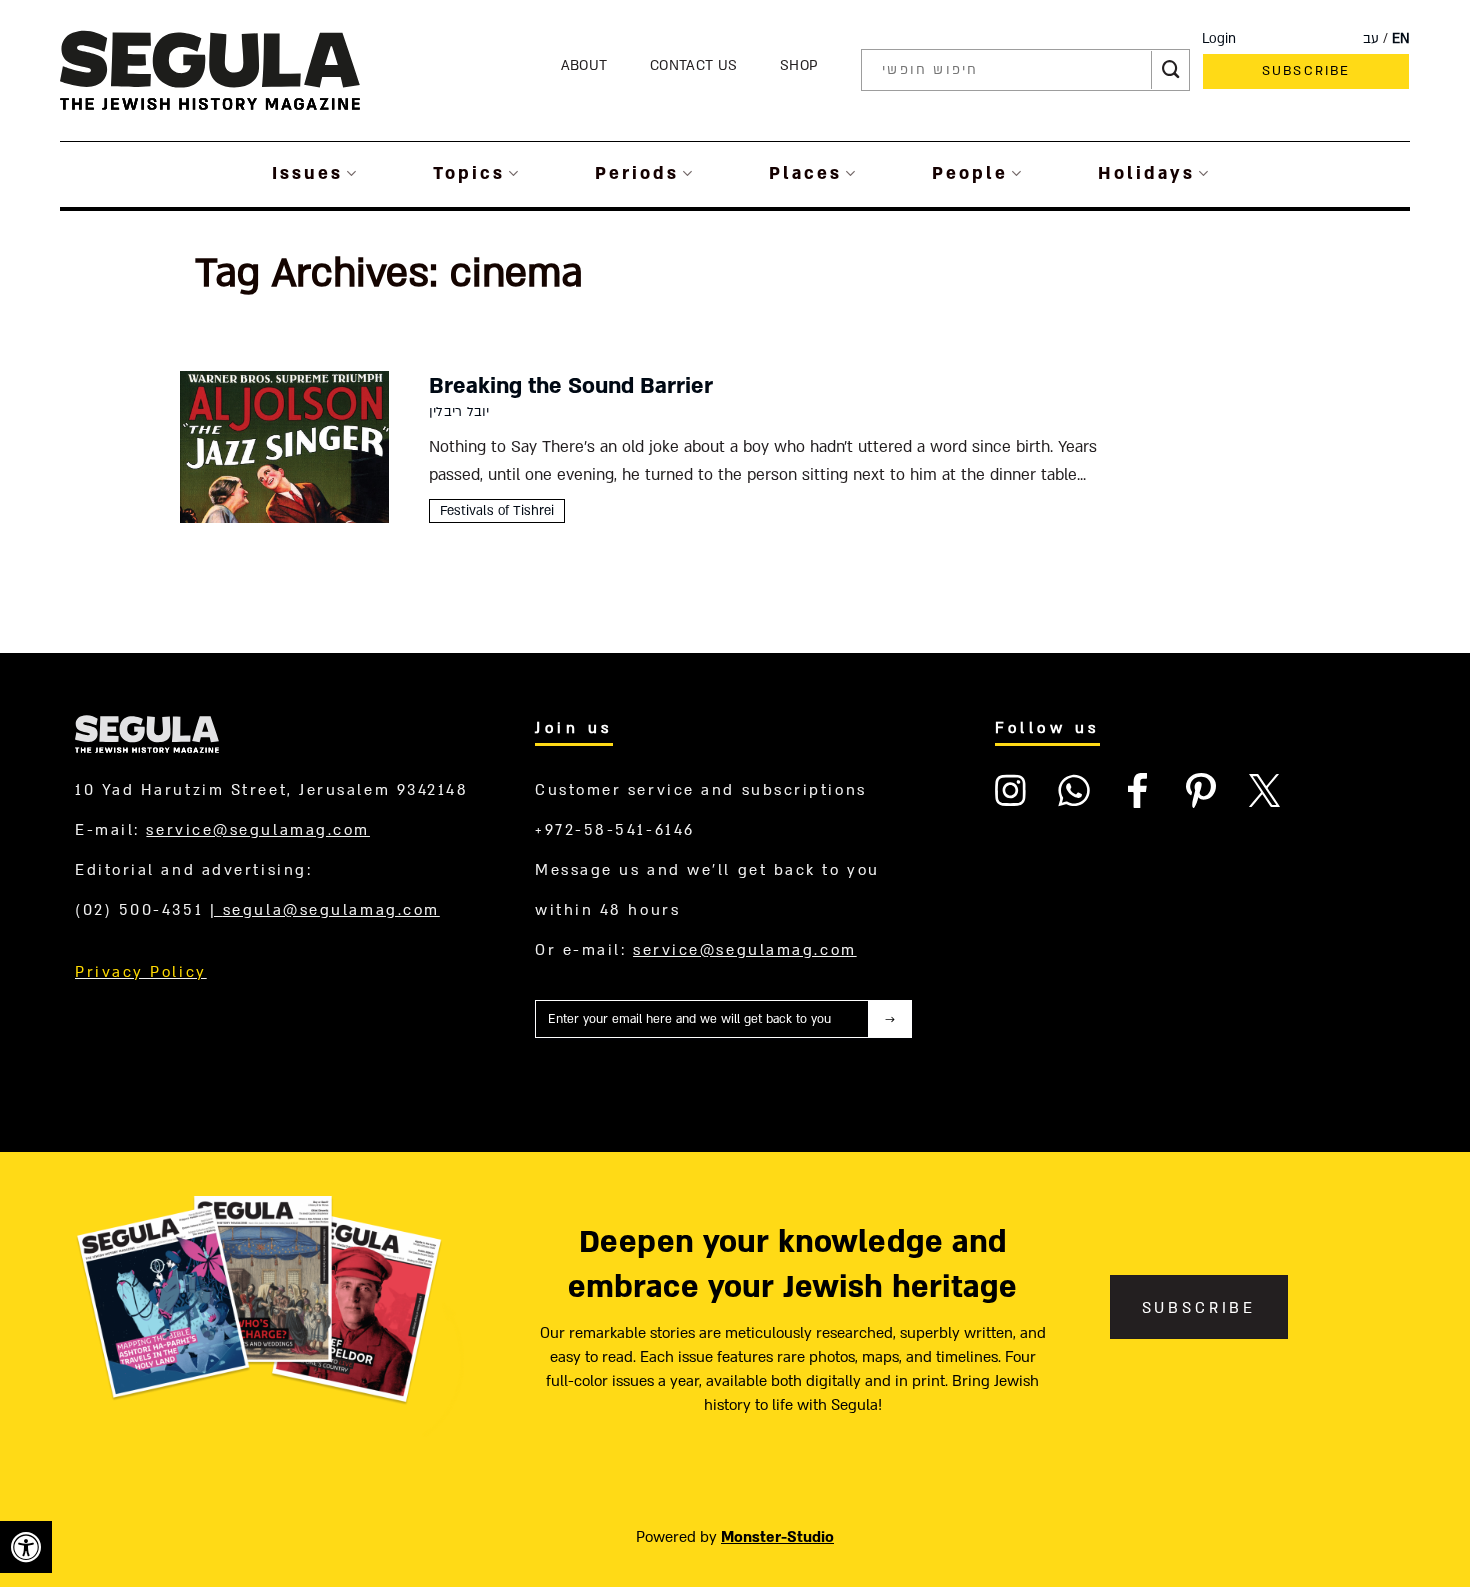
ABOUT (584, 65)
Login (1219, 39)
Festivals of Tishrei (497, 511)
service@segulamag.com (258, 830)
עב (1371, 39)
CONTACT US (693, 65)
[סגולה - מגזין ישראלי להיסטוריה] (210, 69)
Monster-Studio (777, 1537)
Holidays (1146, 173)
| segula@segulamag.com (325, 910)
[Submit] (1171, 70)
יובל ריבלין (459, 412)
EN (1401, 39)
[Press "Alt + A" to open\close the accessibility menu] (26, 1547)
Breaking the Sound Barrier (571, 386)
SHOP (799, 65)
